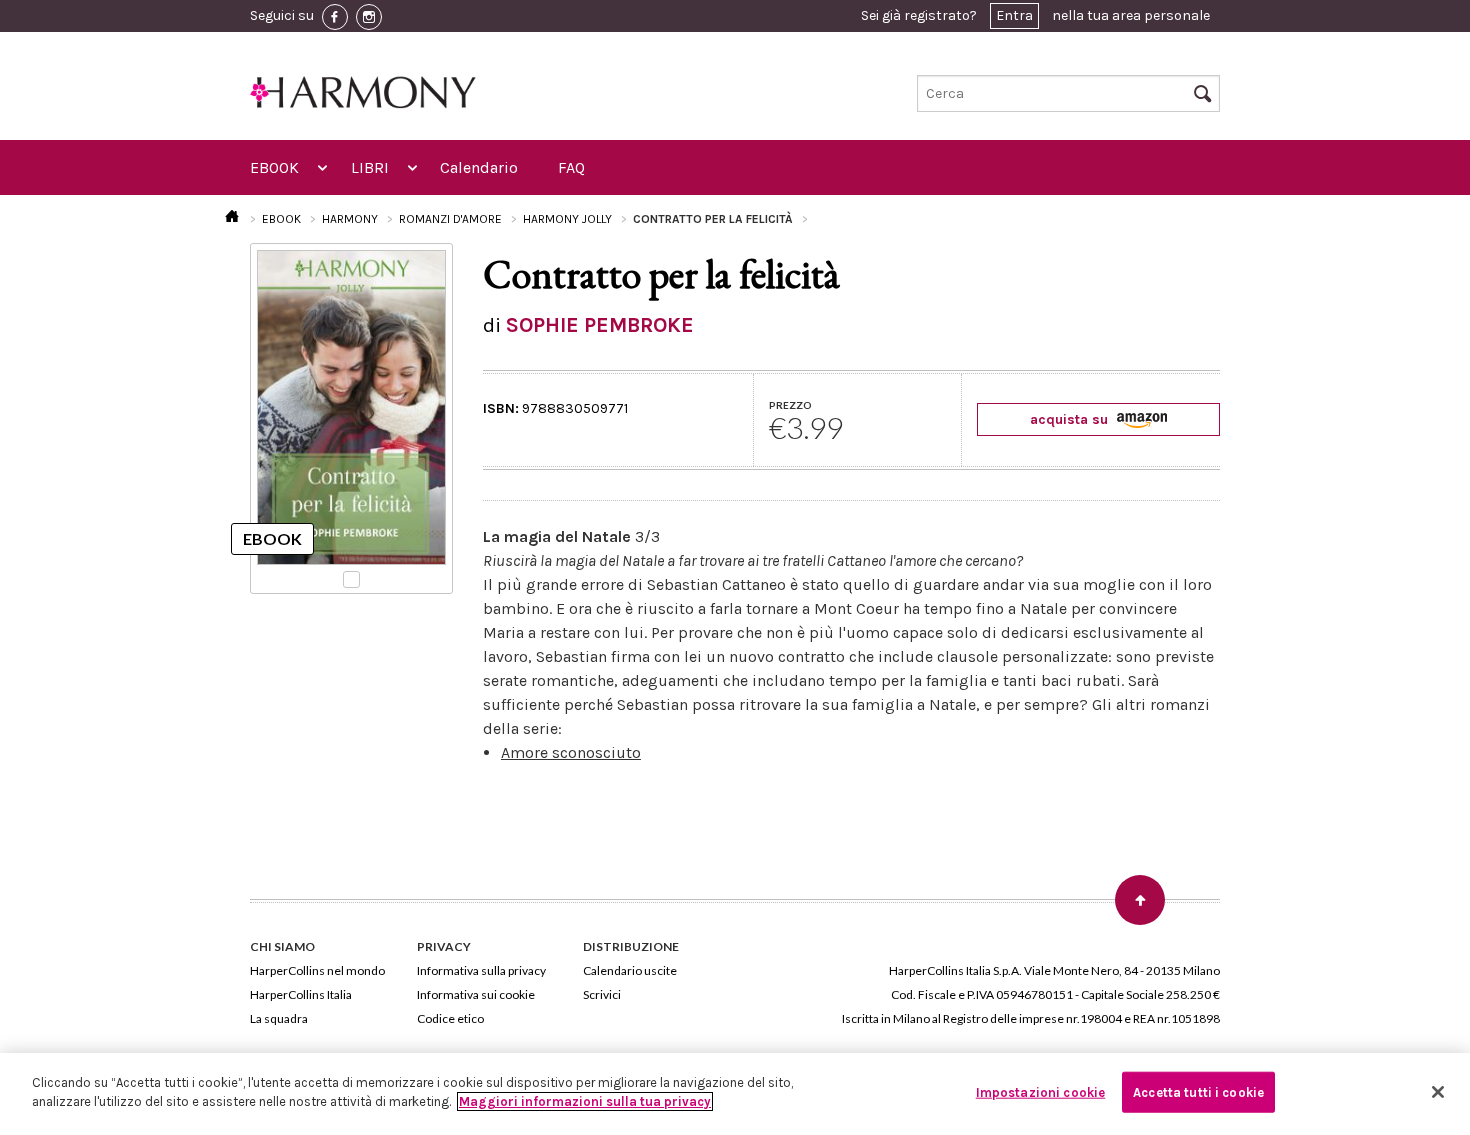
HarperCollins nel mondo (317, 970)
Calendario (479, 167)
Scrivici (602, 994)
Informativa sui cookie (476, 994)
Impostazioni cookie (1040, 1092)
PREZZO (790, 405)
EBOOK (274, 167)
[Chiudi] (1438, 1092)
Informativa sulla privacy (481, 970)
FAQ (571, 167)
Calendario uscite (630, 970)
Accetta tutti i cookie (1198, 1092)
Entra (1014, 15)
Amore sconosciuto (571, 752)
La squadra (279, 1018)
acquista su (1071, 419)
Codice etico (450, 1018)
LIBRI (370, 167)
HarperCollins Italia (301, 994)
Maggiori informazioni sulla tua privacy (585, 1101)
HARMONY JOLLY (567, 219)
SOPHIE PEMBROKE (600, 325)
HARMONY (350, 219)
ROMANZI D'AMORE (450, 219)
